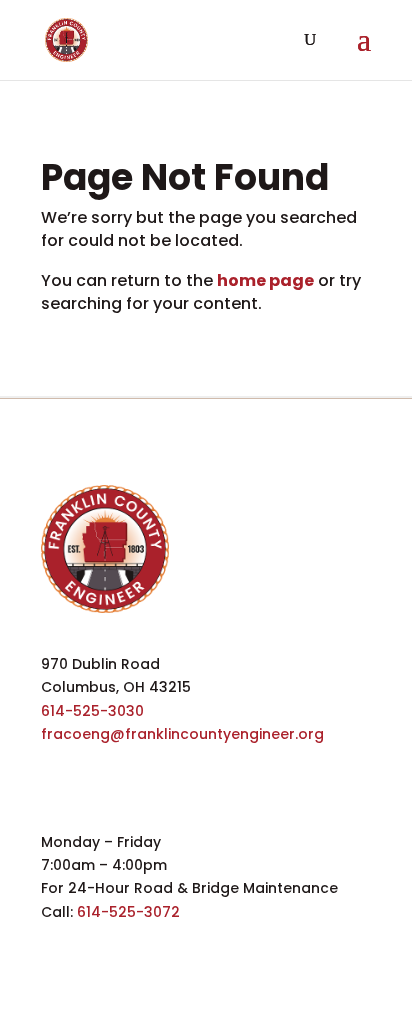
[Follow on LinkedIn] (147, 765)
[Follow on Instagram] (191, 765)
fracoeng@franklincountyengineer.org (182, 734)
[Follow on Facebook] (59, 765)
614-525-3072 (128, 912)
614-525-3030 (92, 711)
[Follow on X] (103, 765)
